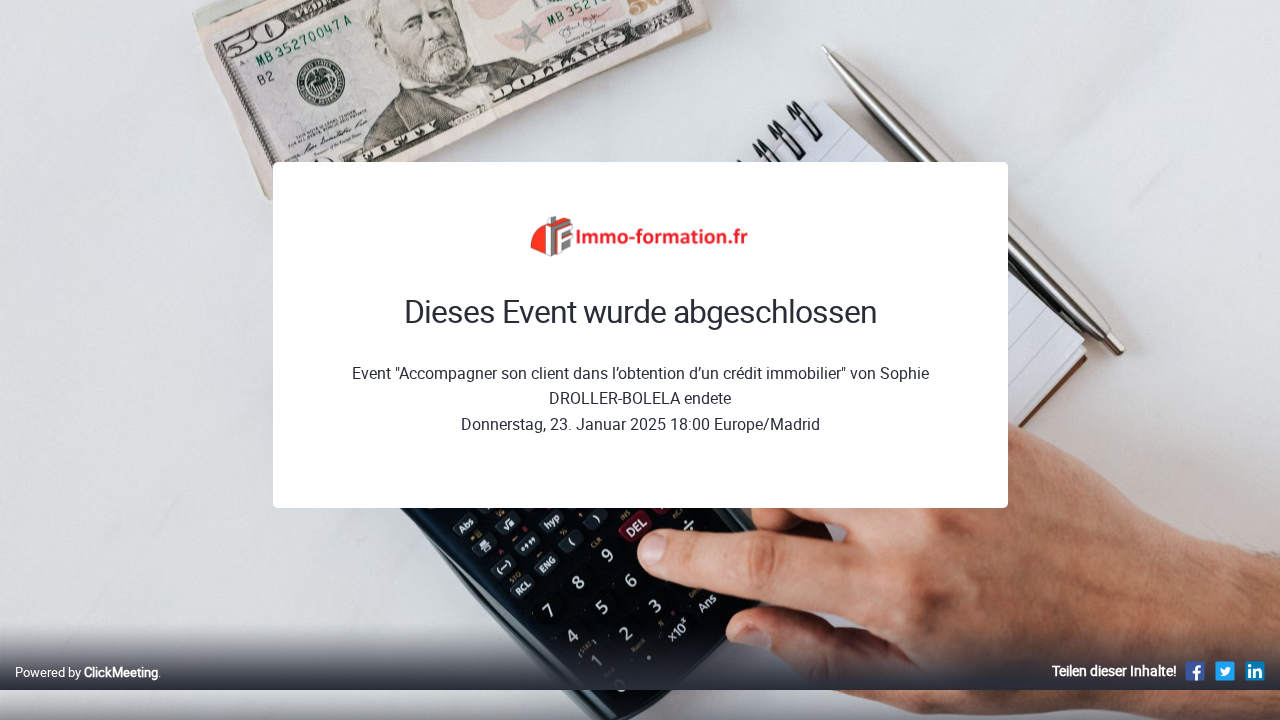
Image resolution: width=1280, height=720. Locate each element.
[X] (1225, 670)
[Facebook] (1195, 670)
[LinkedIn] (1255, 670)
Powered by (86, 672)
